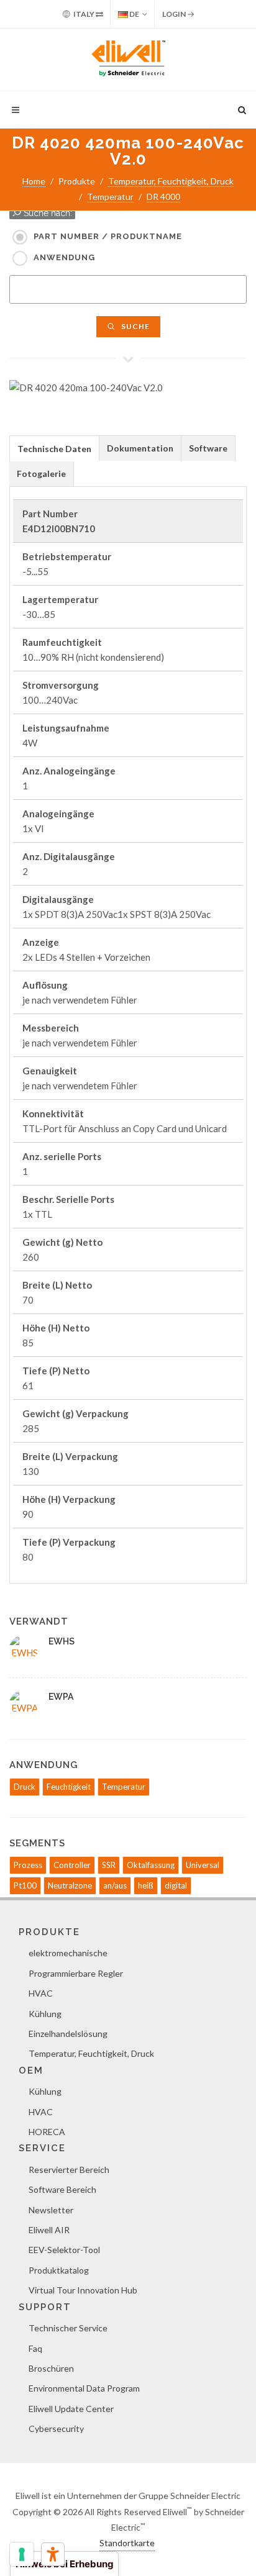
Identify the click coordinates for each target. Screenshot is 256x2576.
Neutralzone (70, 1885)
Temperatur (110, 197)
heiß (146, 1885)
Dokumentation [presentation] (140, 448)
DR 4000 (163, 197)
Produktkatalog (59, 2270)
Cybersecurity (56, 2429)
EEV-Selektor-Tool (64, 2250)
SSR (109, 1865)
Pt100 (25, 1885)
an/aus (115, 1885)
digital (176, 1885)
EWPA (61, 1697)
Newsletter (51, 2210)
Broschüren (51, 2368)
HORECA (47, 2132)
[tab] (54, 448)
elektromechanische (68, 1953)
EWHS (62, 1641)
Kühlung (45, 2014)
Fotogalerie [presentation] (41, 474)
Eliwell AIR (49, 2230)
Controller (72, 1865)
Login (175, 14)
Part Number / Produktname (108, 236)
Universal (203, 1865)
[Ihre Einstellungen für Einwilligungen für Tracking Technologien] (22, 2554)
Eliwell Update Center (71, 2409)
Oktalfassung (151, 1865)
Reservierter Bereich (69, 2170)
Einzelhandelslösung (68, 2034)
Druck (25, 1787)
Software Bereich (62, 2189)
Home (34, 181)
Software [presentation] (208, 448)
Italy (84, 14)
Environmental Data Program (84, 2388)
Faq (35, 2348)
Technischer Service (68, 2328)
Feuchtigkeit (69, 1787)
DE (134, 14)
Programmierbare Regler (76, 1973)
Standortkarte (127, 2543)
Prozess (28, 1865)
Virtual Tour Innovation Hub (83, 2290)
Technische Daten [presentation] (54, 449)
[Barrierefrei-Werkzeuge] (53, 2554)
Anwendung (64, 257)
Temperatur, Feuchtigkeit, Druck (171, 181)
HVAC (41, 1993)
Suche (135, 326)
